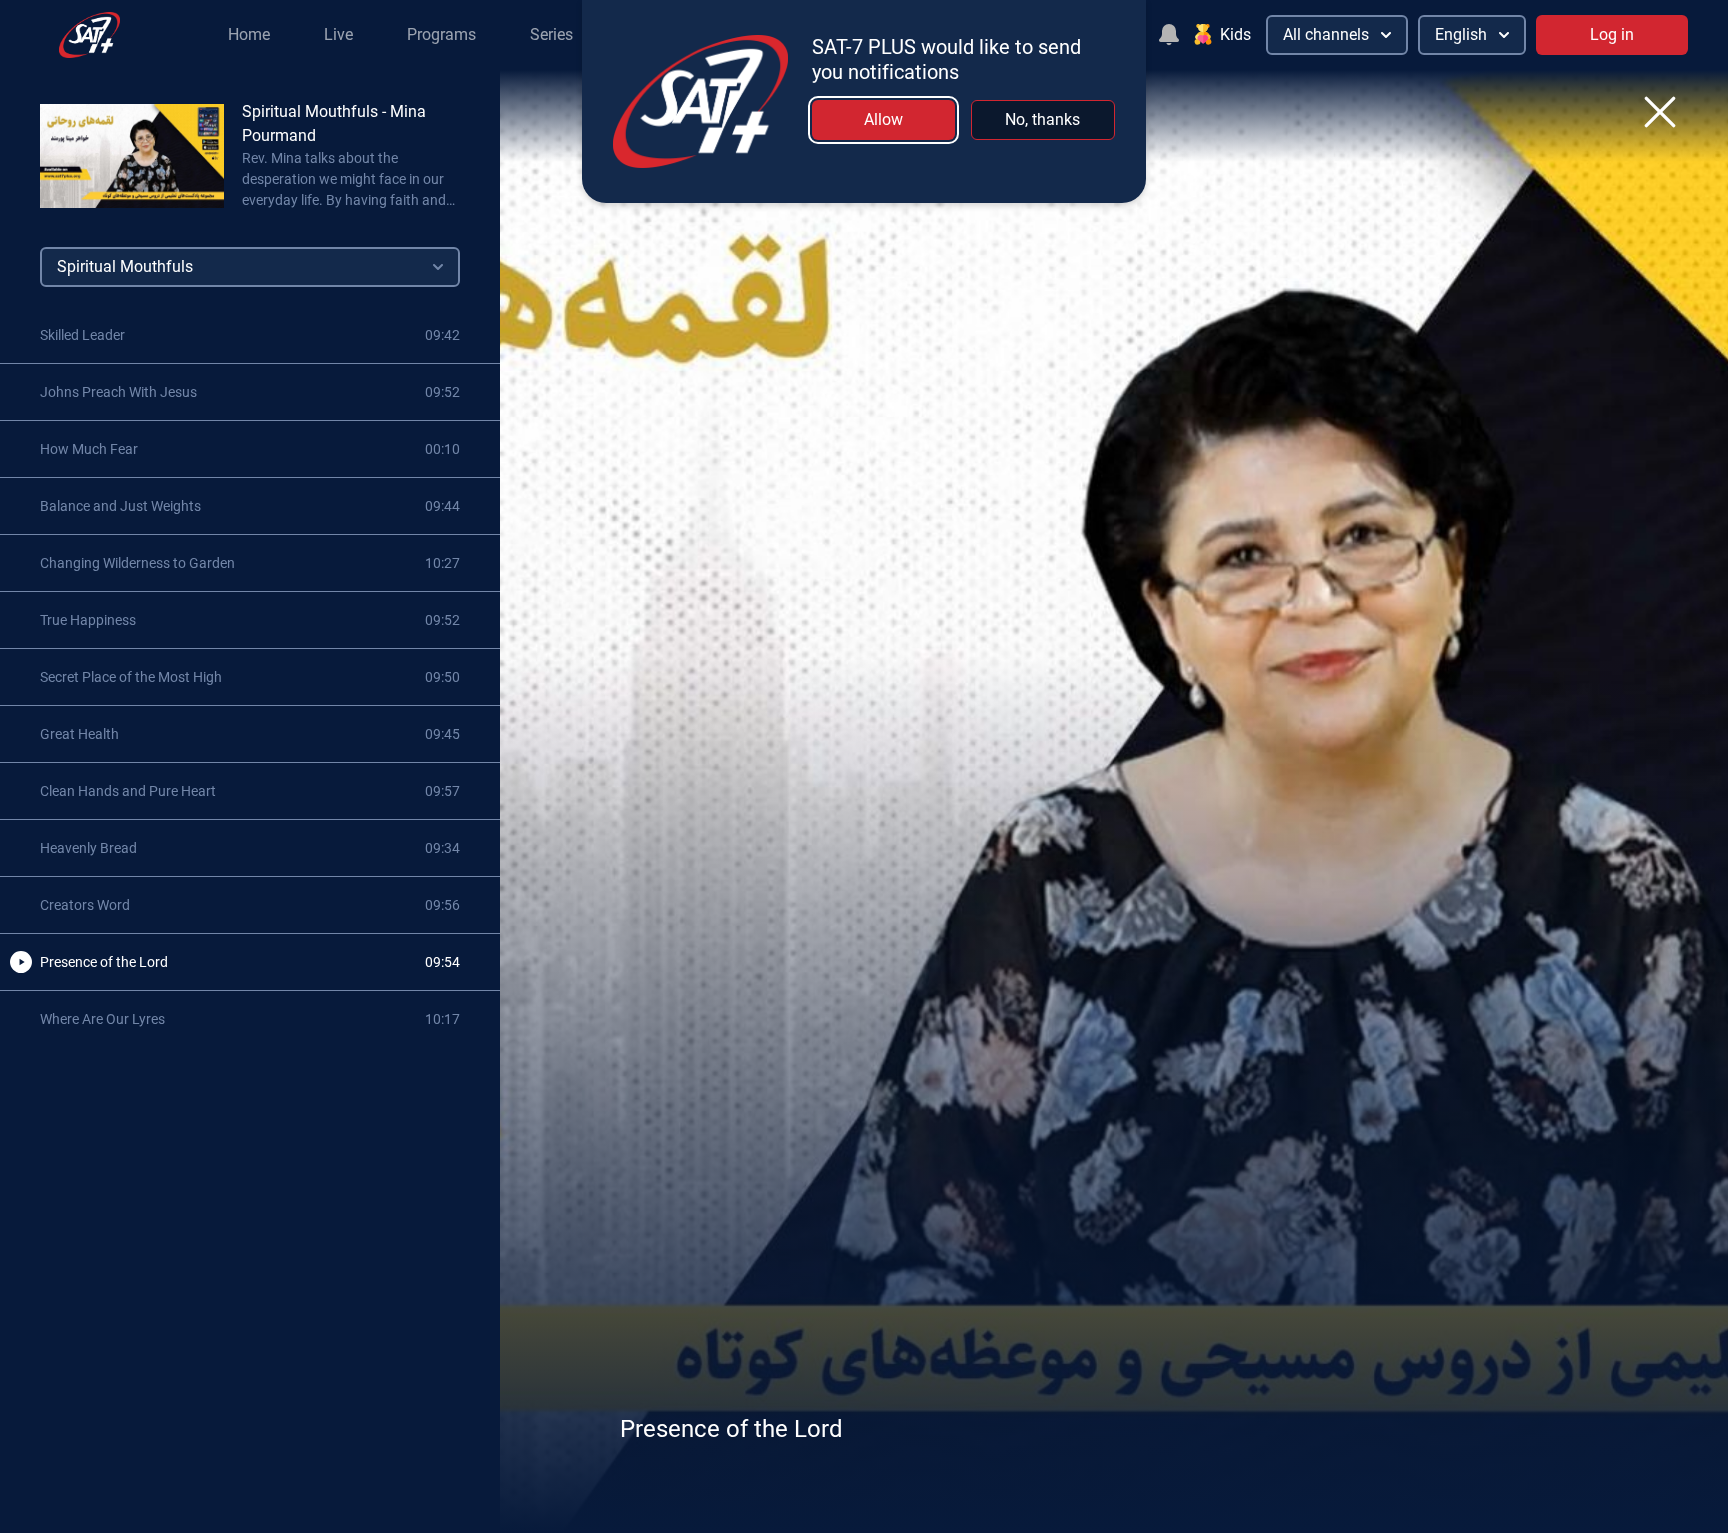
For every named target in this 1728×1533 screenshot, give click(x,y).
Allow (883, 119)
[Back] (1660, 112)
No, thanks (1042, 119)
